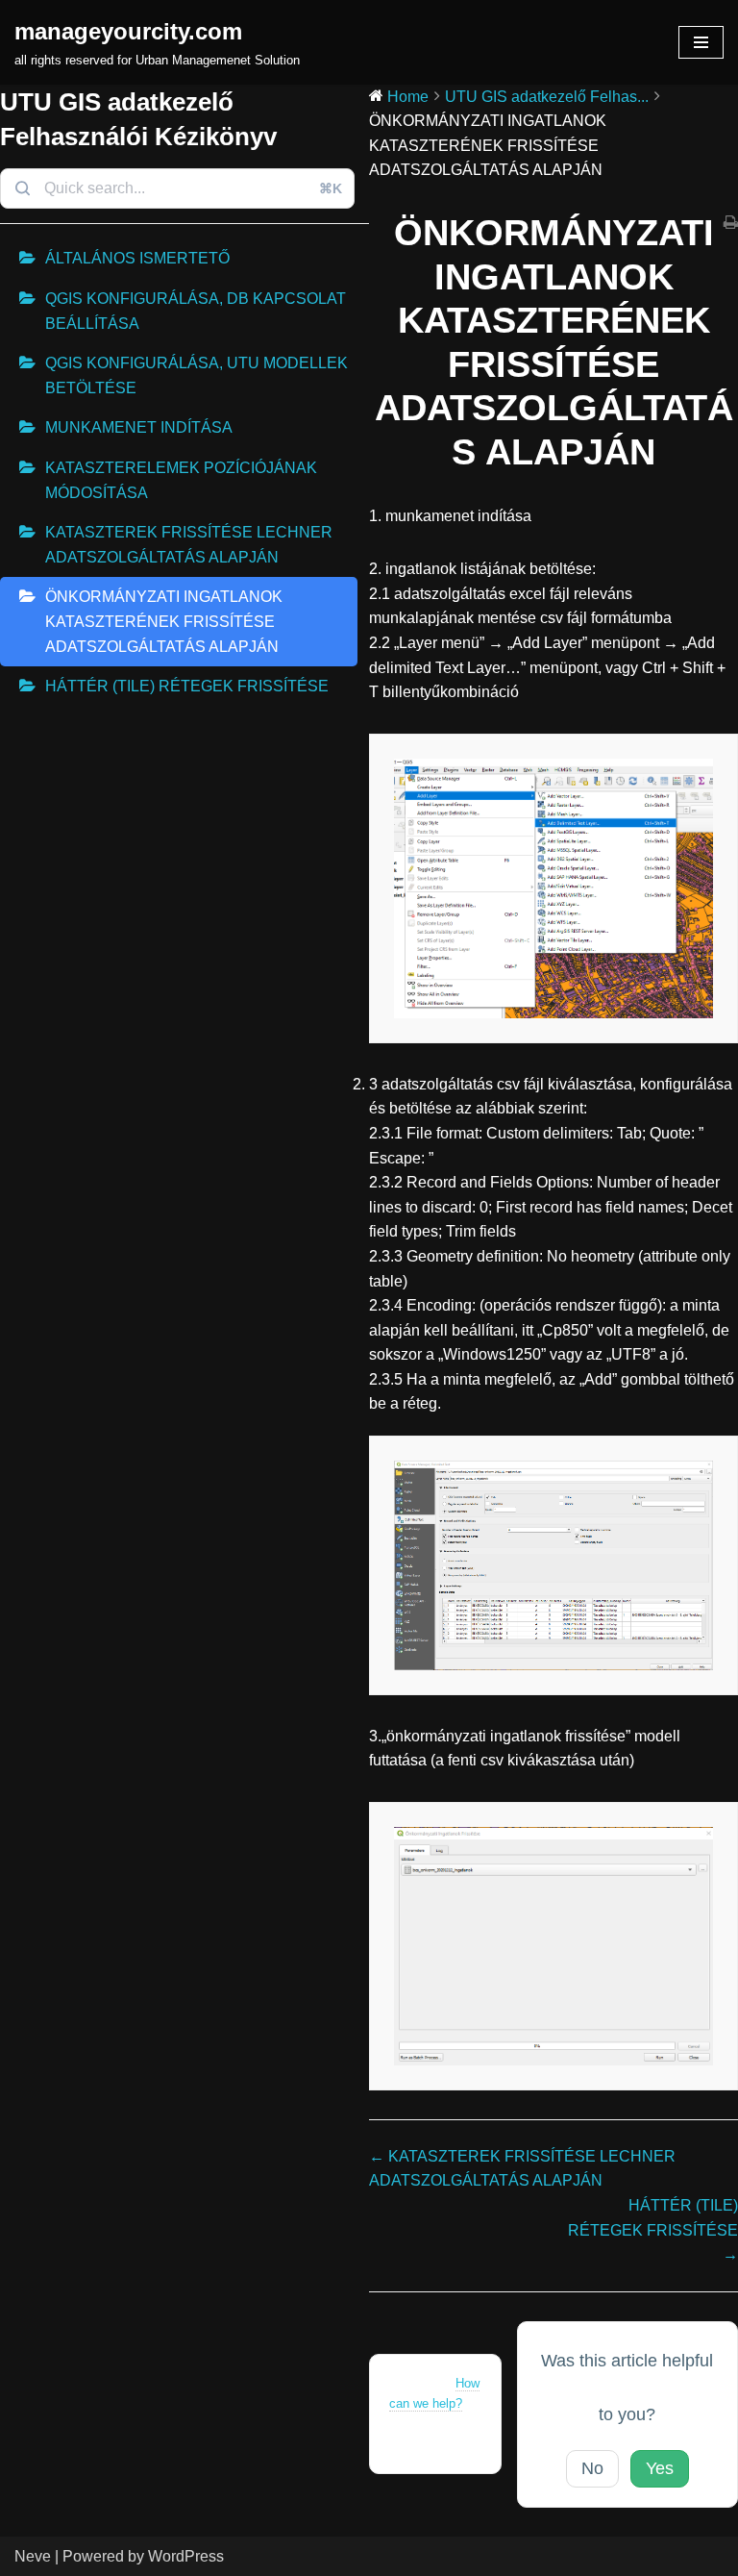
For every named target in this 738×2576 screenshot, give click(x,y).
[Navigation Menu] (701, 42)
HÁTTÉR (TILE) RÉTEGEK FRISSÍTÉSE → (653, 2230)
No (592, 2468)
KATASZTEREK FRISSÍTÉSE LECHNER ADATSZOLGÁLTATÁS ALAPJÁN (189, 545)
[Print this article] (731, 224)
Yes (660, 2468)
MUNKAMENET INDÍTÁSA (139, 427)
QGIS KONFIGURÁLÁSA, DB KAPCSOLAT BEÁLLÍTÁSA (196, 311)
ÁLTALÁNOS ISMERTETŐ (137, 258)
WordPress (186, 2556)
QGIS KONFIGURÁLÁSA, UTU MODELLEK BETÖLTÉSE (197, 375)
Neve (33, 2556)
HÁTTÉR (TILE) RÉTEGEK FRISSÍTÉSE (187, 686)
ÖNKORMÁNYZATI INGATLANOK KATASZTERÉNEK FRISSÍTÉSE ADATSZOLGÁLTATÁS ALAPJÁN (164, 621)
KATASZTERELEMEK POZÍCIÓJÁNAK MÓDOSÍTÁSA (181, 480)
